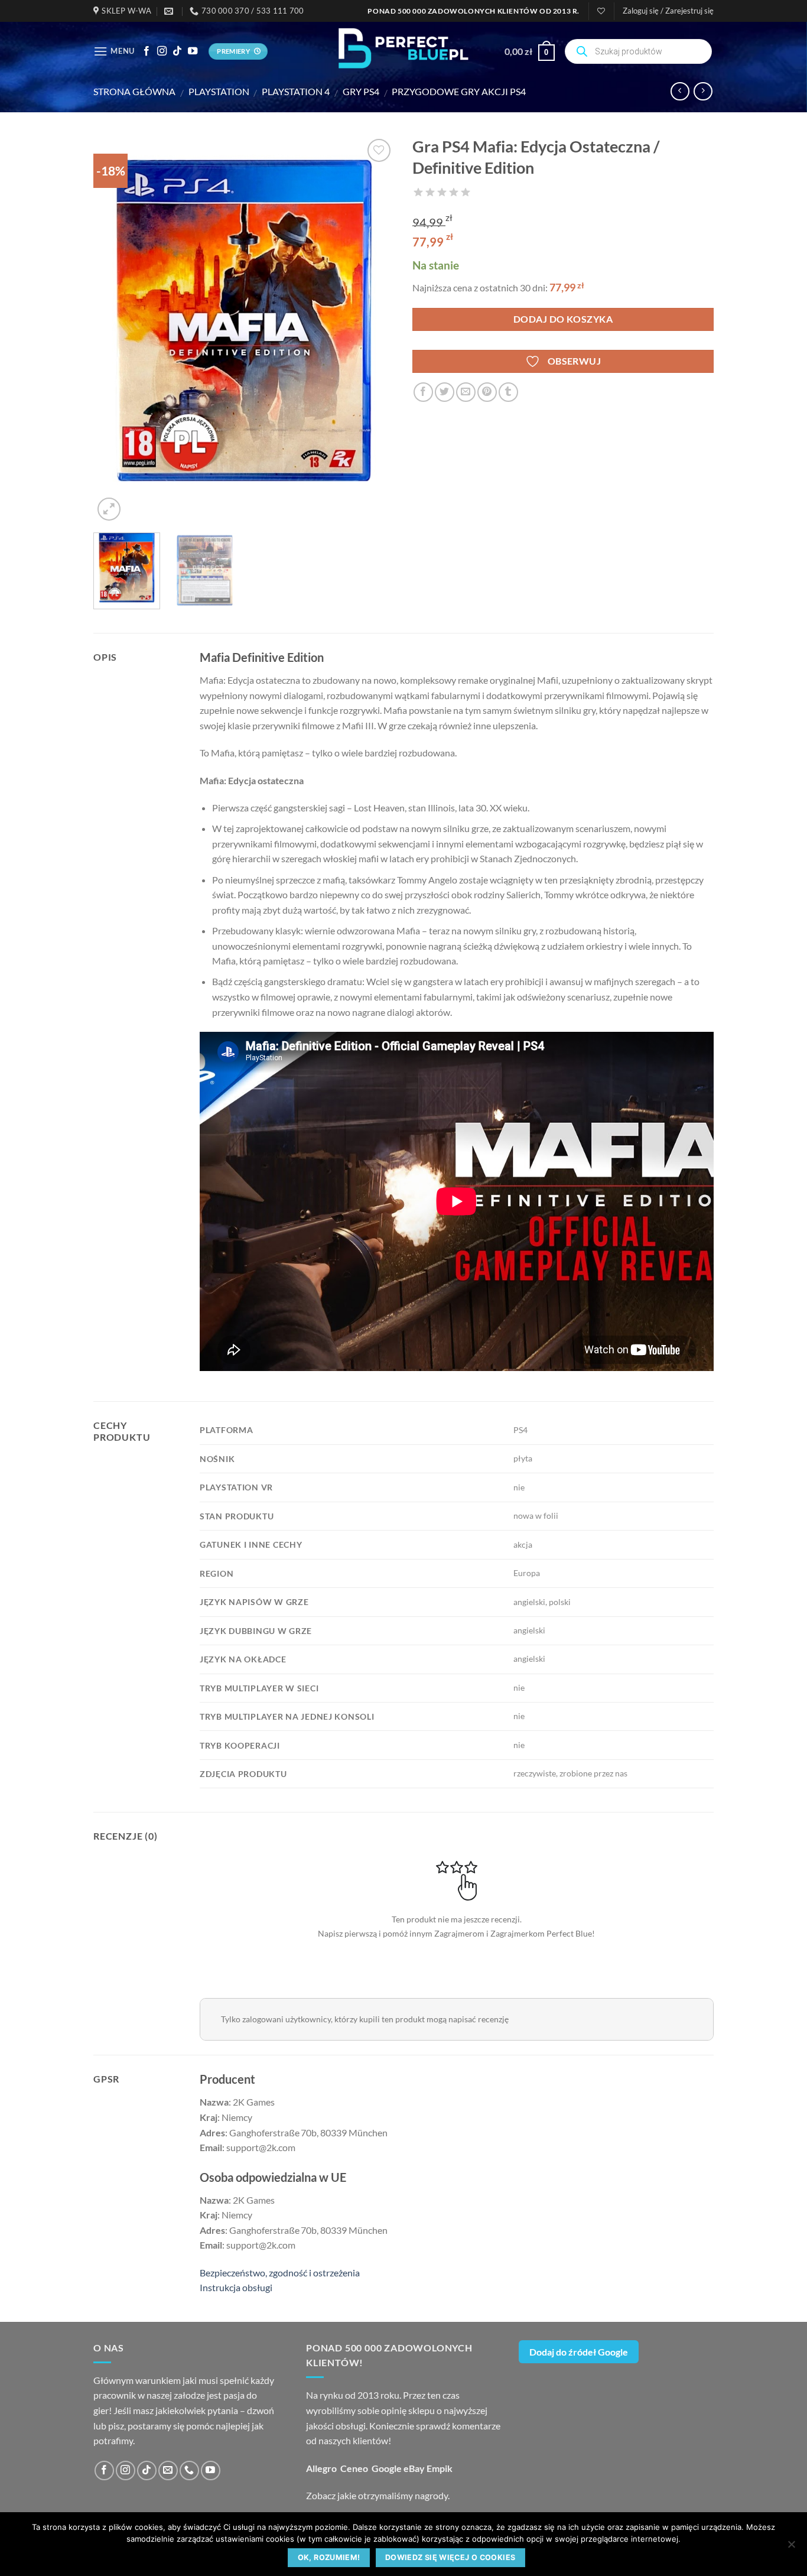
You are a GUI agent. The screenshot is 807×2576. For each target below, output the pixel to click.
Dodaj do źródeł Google (579, 2352)
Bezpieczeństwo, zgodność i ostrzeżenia (280, 2273)
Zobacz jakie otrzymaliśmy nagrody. (378, 2495)
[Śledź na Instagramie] (162, 51)
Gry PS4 (361, 91)
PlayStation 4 (296, 91)
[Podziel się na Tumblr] (508, 392)
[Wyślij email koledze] (466, 392)
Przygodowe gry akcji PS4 (459, 91)
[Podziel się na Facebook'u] (423, 392)
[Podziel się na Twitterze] (445, 392)
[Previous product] (703, 91)
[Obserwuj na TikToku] (177, 51)
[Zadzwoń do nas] (189, 2471)
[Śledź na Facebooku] (147, 51)
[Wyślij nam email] (168, 2471)
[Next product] (680, 91)
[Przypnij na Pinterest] (487, 392)
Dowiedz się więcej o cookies (450, 2557)
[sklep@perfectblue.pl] (170, 11)
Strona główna (134, 91)
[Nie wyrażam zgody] (791, 2548)
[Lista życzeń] (601, 11)
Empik (440, 2468)
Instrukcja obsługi (236, 2287)
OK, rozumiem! (329, 2557)
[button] (668, 11)
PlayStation (219, 91)
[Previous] (114, 330)
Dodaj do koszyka (563, 319)
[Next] (374, 330)
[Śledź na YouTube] (193, 51)
